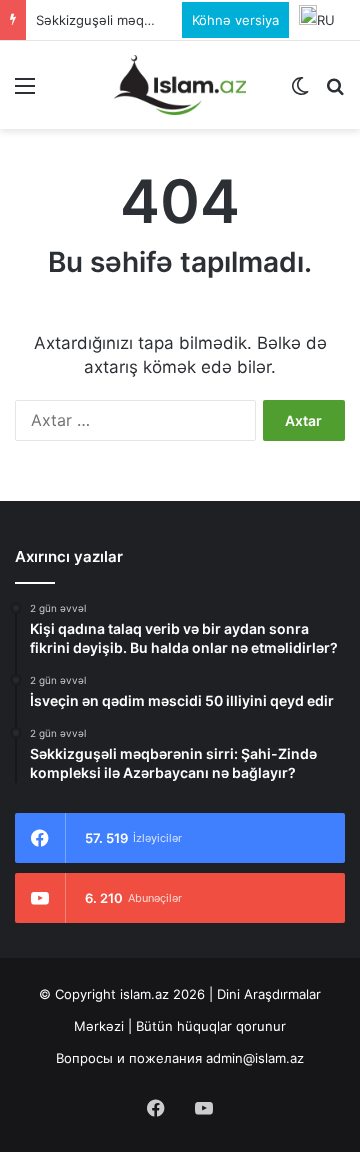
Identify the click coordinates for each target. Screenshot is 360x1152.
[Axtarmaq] (335, 92)
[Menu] (25, 92)
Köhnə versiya (235, 20)
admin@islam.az (255, 1058)
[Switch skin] (300, 92)
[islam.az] (180, 85)
